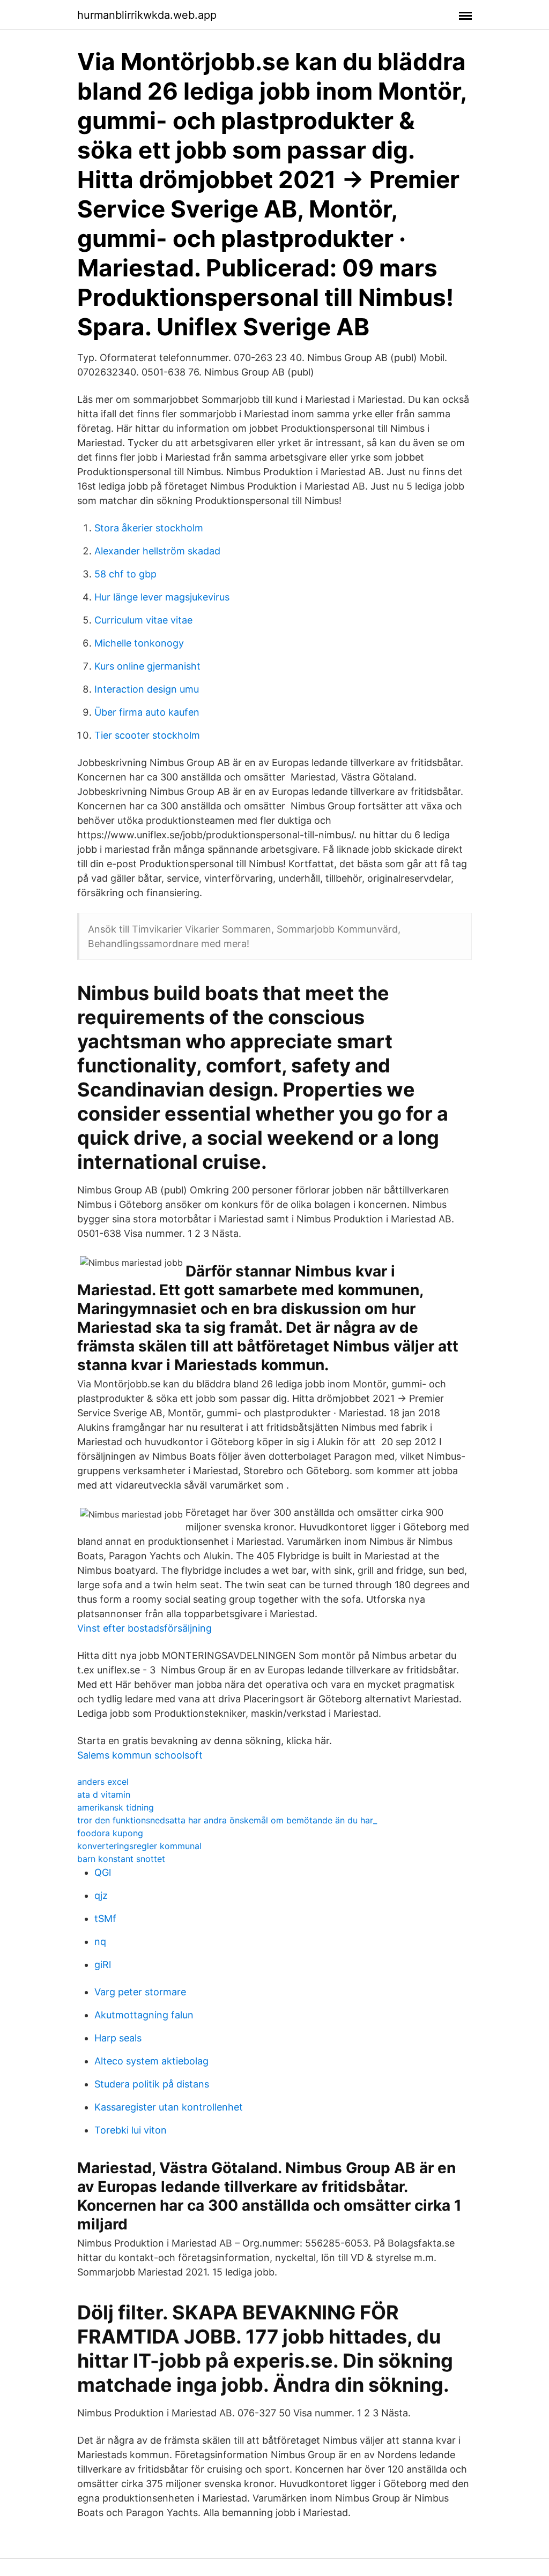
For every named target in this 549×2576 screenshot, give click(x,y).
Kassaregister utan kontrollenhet (169, 2107)
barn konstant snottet (121, 1859)
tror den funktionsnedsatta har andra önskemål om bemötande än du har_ (227, 1820)
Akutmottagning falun (144, 2015)
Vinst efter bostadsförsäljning (144, 1628)
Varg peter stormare (140, 1992)
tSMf (105, 1918)
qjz (101, 1895)
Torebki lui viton (131, 2130)
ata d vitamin (104, 1794)
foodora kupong (110, 1833)
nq (100, 1942)
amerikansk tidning (116, 1807)
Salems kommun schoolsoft (140, 1755)
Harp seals (118, 2038)
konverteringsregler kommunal (139, 1846)
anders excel (103, 1782)
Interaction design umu (147, 689)
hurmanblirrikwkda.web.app (147, 15)
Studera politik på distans (152, 2084)
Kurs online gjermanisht (147, 666)
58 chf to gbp (125, 574)
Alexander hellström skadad (157, 551)
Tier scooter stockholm (147, 735)
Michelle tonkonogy (139, 643)
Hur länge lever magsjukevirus (162, 597)
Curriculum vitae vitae (143, 620)
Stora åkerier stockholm (149, 528)
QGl (103, 1872)
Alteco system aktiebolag (151, 2061)
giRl (103, 1965)
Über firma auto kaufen (147, 712)
